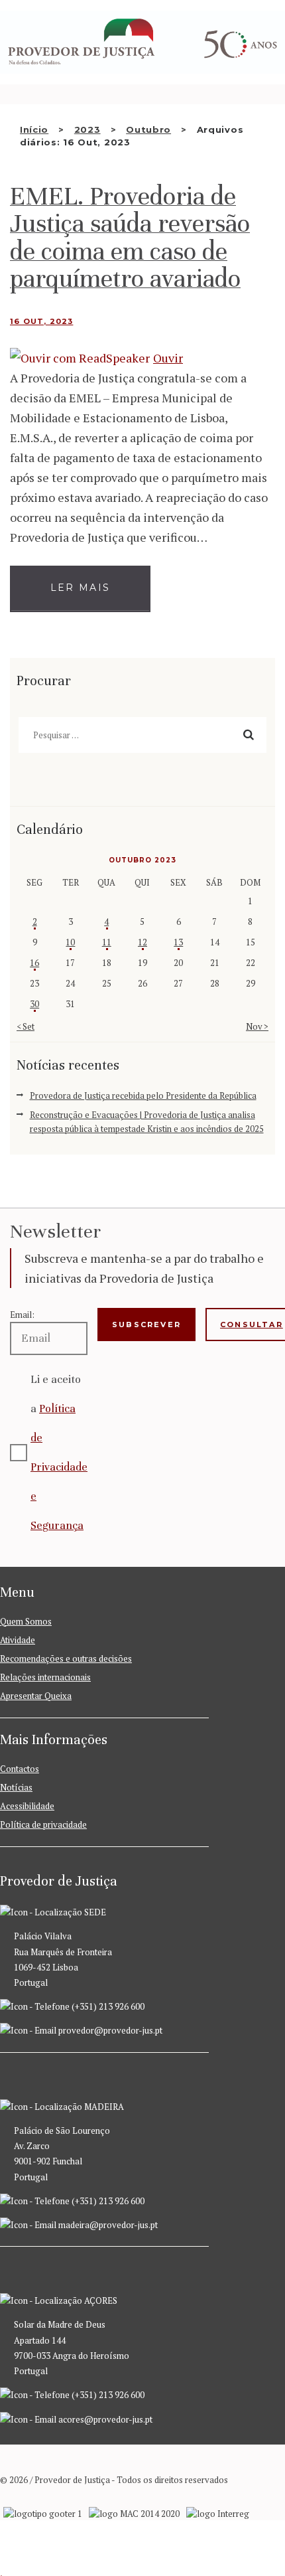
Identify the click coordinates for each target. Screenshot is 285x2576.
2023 (87, 129)
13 (178, 942)
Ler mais (80, 588)
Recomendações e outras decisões (66, 1658)
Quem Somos (26, 1621)
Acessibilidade (27, 1806)
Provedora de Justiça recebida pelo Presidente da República (143, 1095)
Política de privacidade (43, 1824)
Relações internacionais (45, 1677)
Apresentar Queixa (36, 1696)
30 (34, 1004)
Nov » (257, 1026)
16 (34, 963)
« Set (26, 1026)
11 (107, 942)
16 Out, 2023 (41, 321)
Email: (22, 1315)
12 (142, 942)
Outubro (148, 129)
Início (34, 129)
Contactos (20, 1769)
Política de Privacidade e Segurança (59, 1467)
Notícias (16, 1787)
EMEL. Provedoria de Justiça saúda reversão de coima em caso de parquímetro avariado (130, 238)
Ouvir (168, 358)
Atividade (18, 1640)
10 (70, 942)
